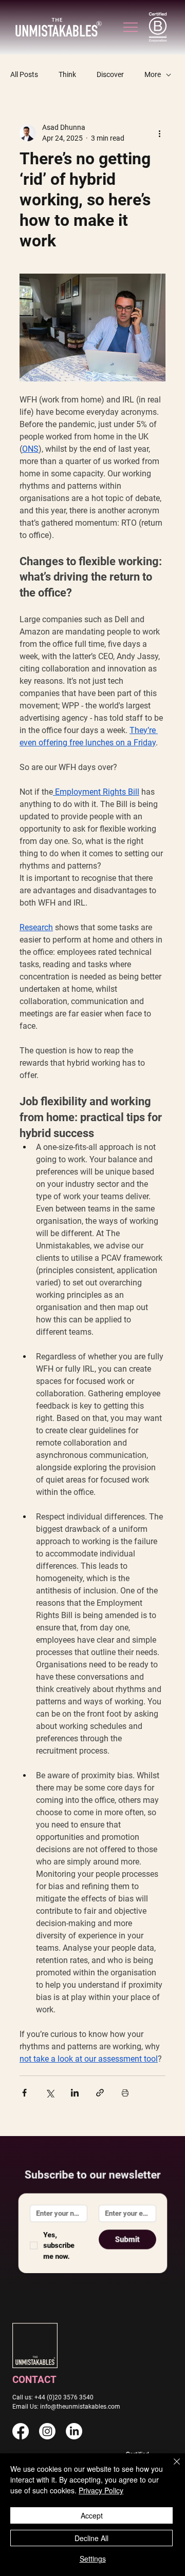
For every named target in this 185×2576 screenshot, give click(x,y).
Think (67, 74)
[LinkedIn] (74, 2431)
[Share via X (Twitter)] (50, 2093)
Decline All (91, 2538)
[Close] (171, 2468)
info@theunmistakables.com (80, 2406)
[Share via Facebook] (24, 2093)
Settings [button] (93, 2559)
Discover (110, 74)
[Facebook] (21, 2431)
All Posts (24, 74)
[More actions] (159, 133)
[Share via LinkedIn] (75, 2093)
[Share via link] (100, 2093)
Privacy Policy (101, 2490)
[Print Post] (125, 2093)
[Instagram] (47, 2431)
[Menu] (131, 27)
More (153, 74)
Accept (92, 2515)
